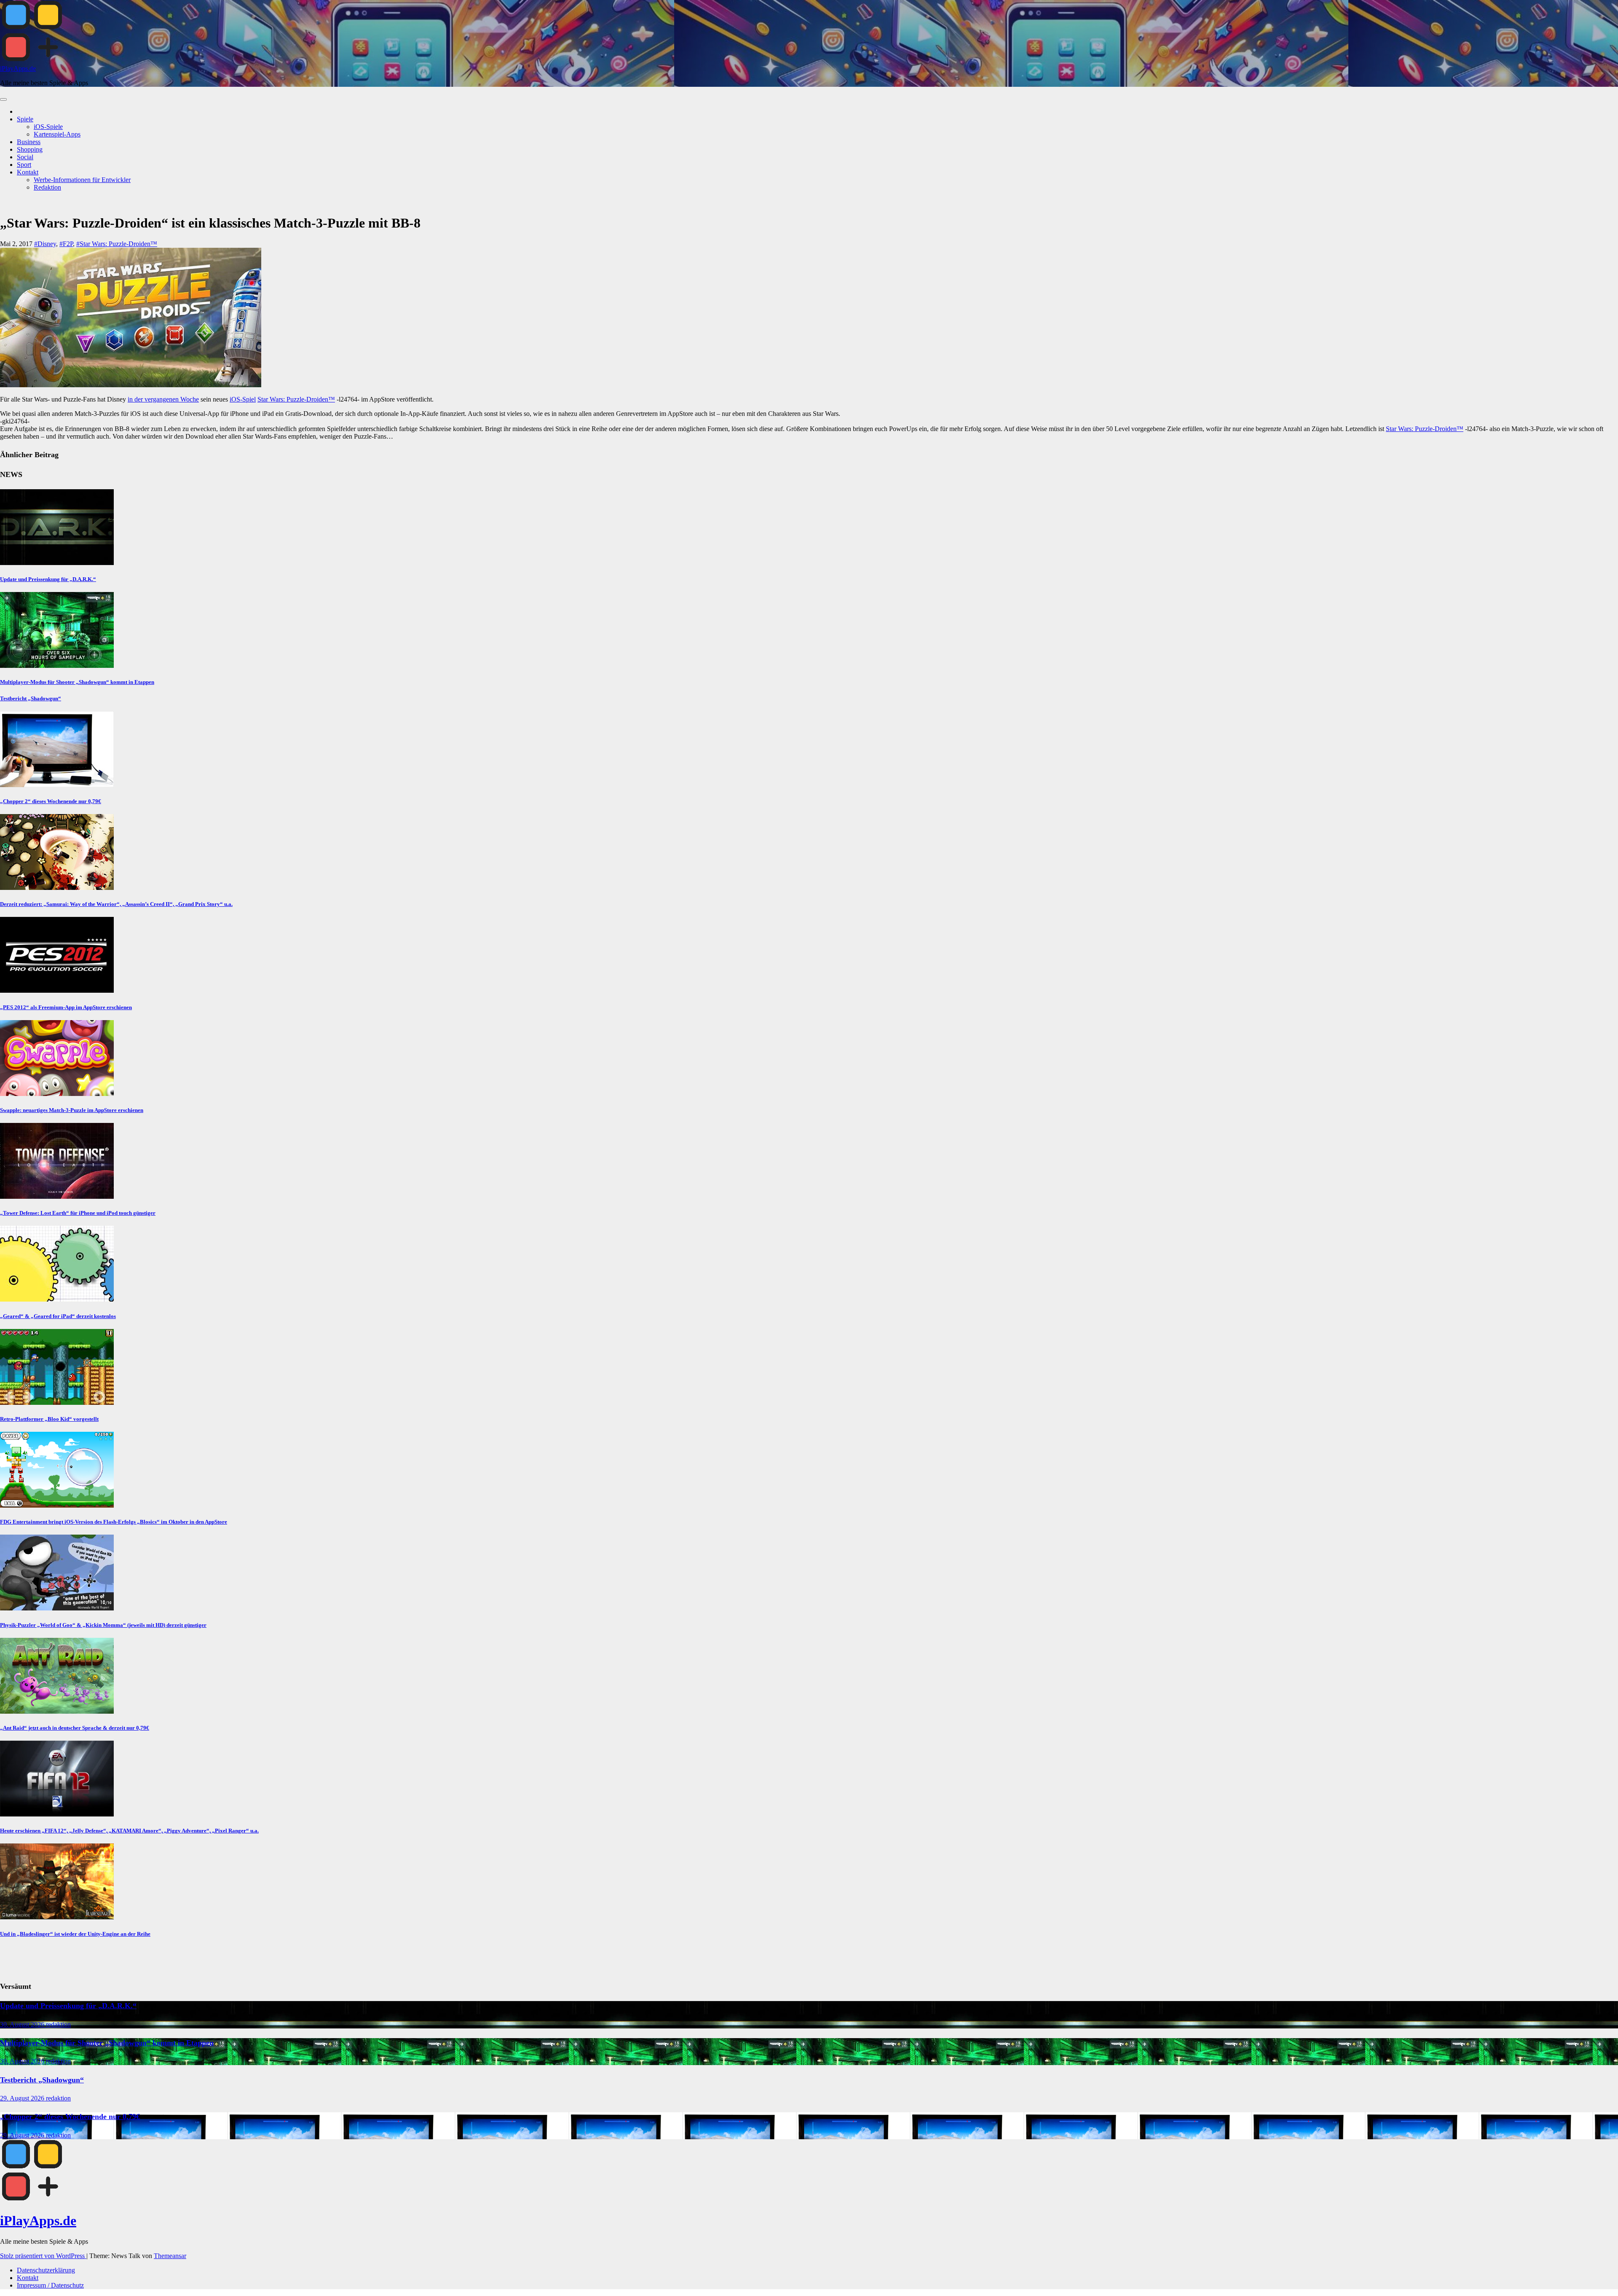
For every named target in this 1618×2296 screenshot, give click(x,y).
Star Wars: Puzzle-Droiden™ (296, 399)
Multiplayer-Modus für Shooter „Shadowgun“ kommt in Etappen (77, 682)
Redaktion (47, 187)
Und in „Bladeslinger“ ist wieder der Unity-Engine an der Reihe (75, 1934)
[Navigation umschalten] (3, 99)
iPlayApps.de (18, 68)
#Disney (45, 244)
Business (29, 142)
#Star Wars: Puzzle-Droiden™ (117, 244)
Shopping (30, 149)
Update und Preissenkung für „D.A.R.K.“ (48, 579)
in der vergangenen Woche (163, 399)
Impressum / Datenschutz (50, 2285)
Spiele (25, 119)
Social (25, 157)
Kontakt (28, 172)
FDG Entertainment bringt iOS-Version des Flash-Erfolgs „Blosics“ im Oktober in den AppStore (114, 1522)
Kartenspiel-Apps (57, 134)
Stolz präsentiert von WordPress (43, 2256)
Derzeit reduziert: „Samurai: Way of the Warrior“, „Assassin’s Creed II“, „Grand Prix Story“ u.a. (116, 904)
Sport (24, 165)
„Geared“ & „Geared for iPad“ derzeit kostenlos (58, 1316)
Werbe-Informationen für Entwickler (82, 180)
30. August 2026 (23, 2024)
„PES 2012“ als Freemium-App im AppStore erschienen (66, 1007)
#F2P (66, 244)
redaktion (58, 2024)
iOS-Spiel (243, 399)
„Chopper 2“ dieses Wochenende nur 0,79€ (51, 801)
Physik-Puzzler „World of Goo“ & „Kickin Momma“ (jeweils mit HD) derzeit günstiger (103, 1625)
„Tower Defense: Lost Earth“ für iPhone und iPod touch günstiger (78, 1213)
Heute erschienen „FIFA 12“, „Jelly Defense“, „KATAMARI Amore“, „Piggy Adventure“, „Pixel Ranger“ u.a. (129, 1831)
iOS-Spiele (48, 127)
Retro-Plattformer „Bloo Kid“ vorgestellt (49, 1419)
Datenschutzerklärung (46, 2270)
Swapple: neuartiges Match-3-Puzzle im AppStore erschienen (72, 1110)
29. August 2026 (23, 2098)
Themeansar (170, 2256)
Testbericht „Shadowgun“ (31, 698)
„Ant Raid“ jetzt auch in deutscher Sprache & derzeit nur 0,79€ (75, 1728)
